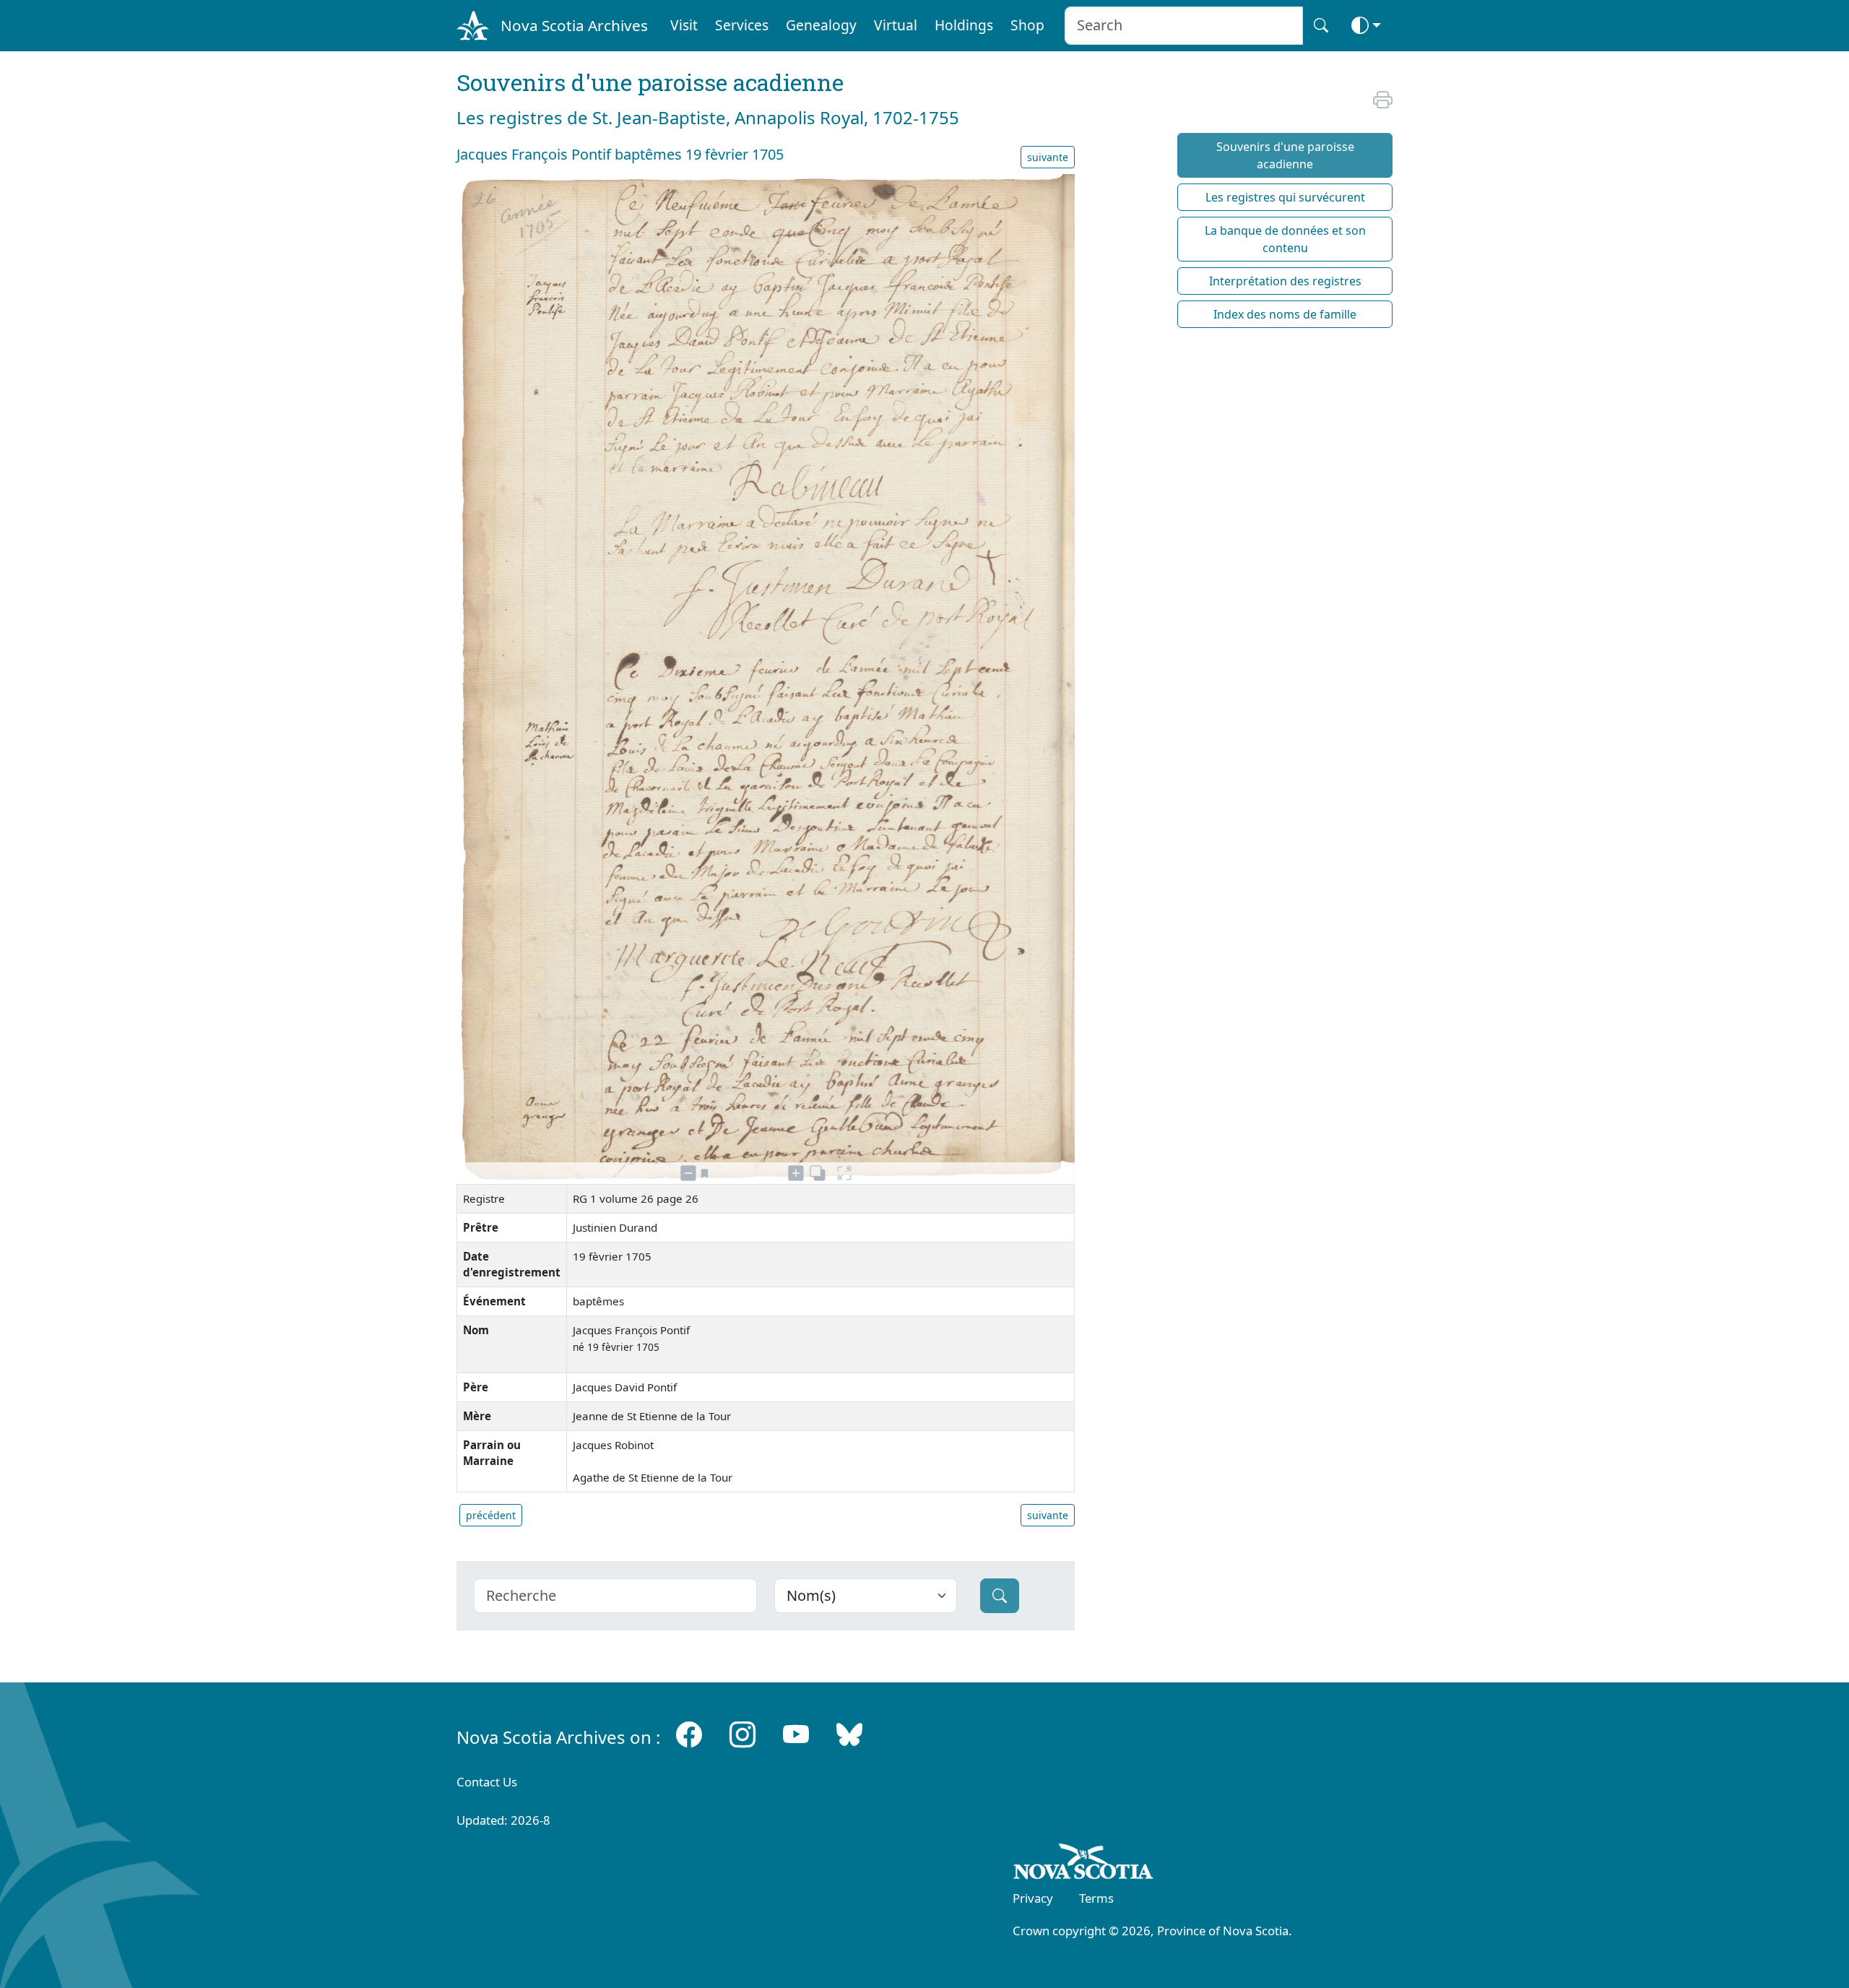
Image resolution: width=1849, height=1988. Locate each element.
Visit (684, 25)
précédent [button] (491, 1515)
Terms (1096, 1898)
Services (742, 25)
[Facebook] (689, 1734)
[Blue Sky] (849, 1734)
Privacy (1033, 1898)
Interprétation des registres (1285, 281)
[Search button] (1321, 26)
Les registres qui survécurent (1285, 197)
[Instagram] (742, 1734)
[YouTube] (796, 1734)
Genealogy (821, 25)
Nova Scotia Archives (574, 25)
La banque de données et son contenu (1285, 239)
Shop (1027, 25)
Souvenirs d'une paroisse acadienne (1285, 155)
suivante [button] (1048, 157)
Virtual (896, 25)
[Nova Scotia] (1084, 1864)
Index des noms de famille (1285, 314)
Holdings (964, 25)
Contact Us (487, 1782)
